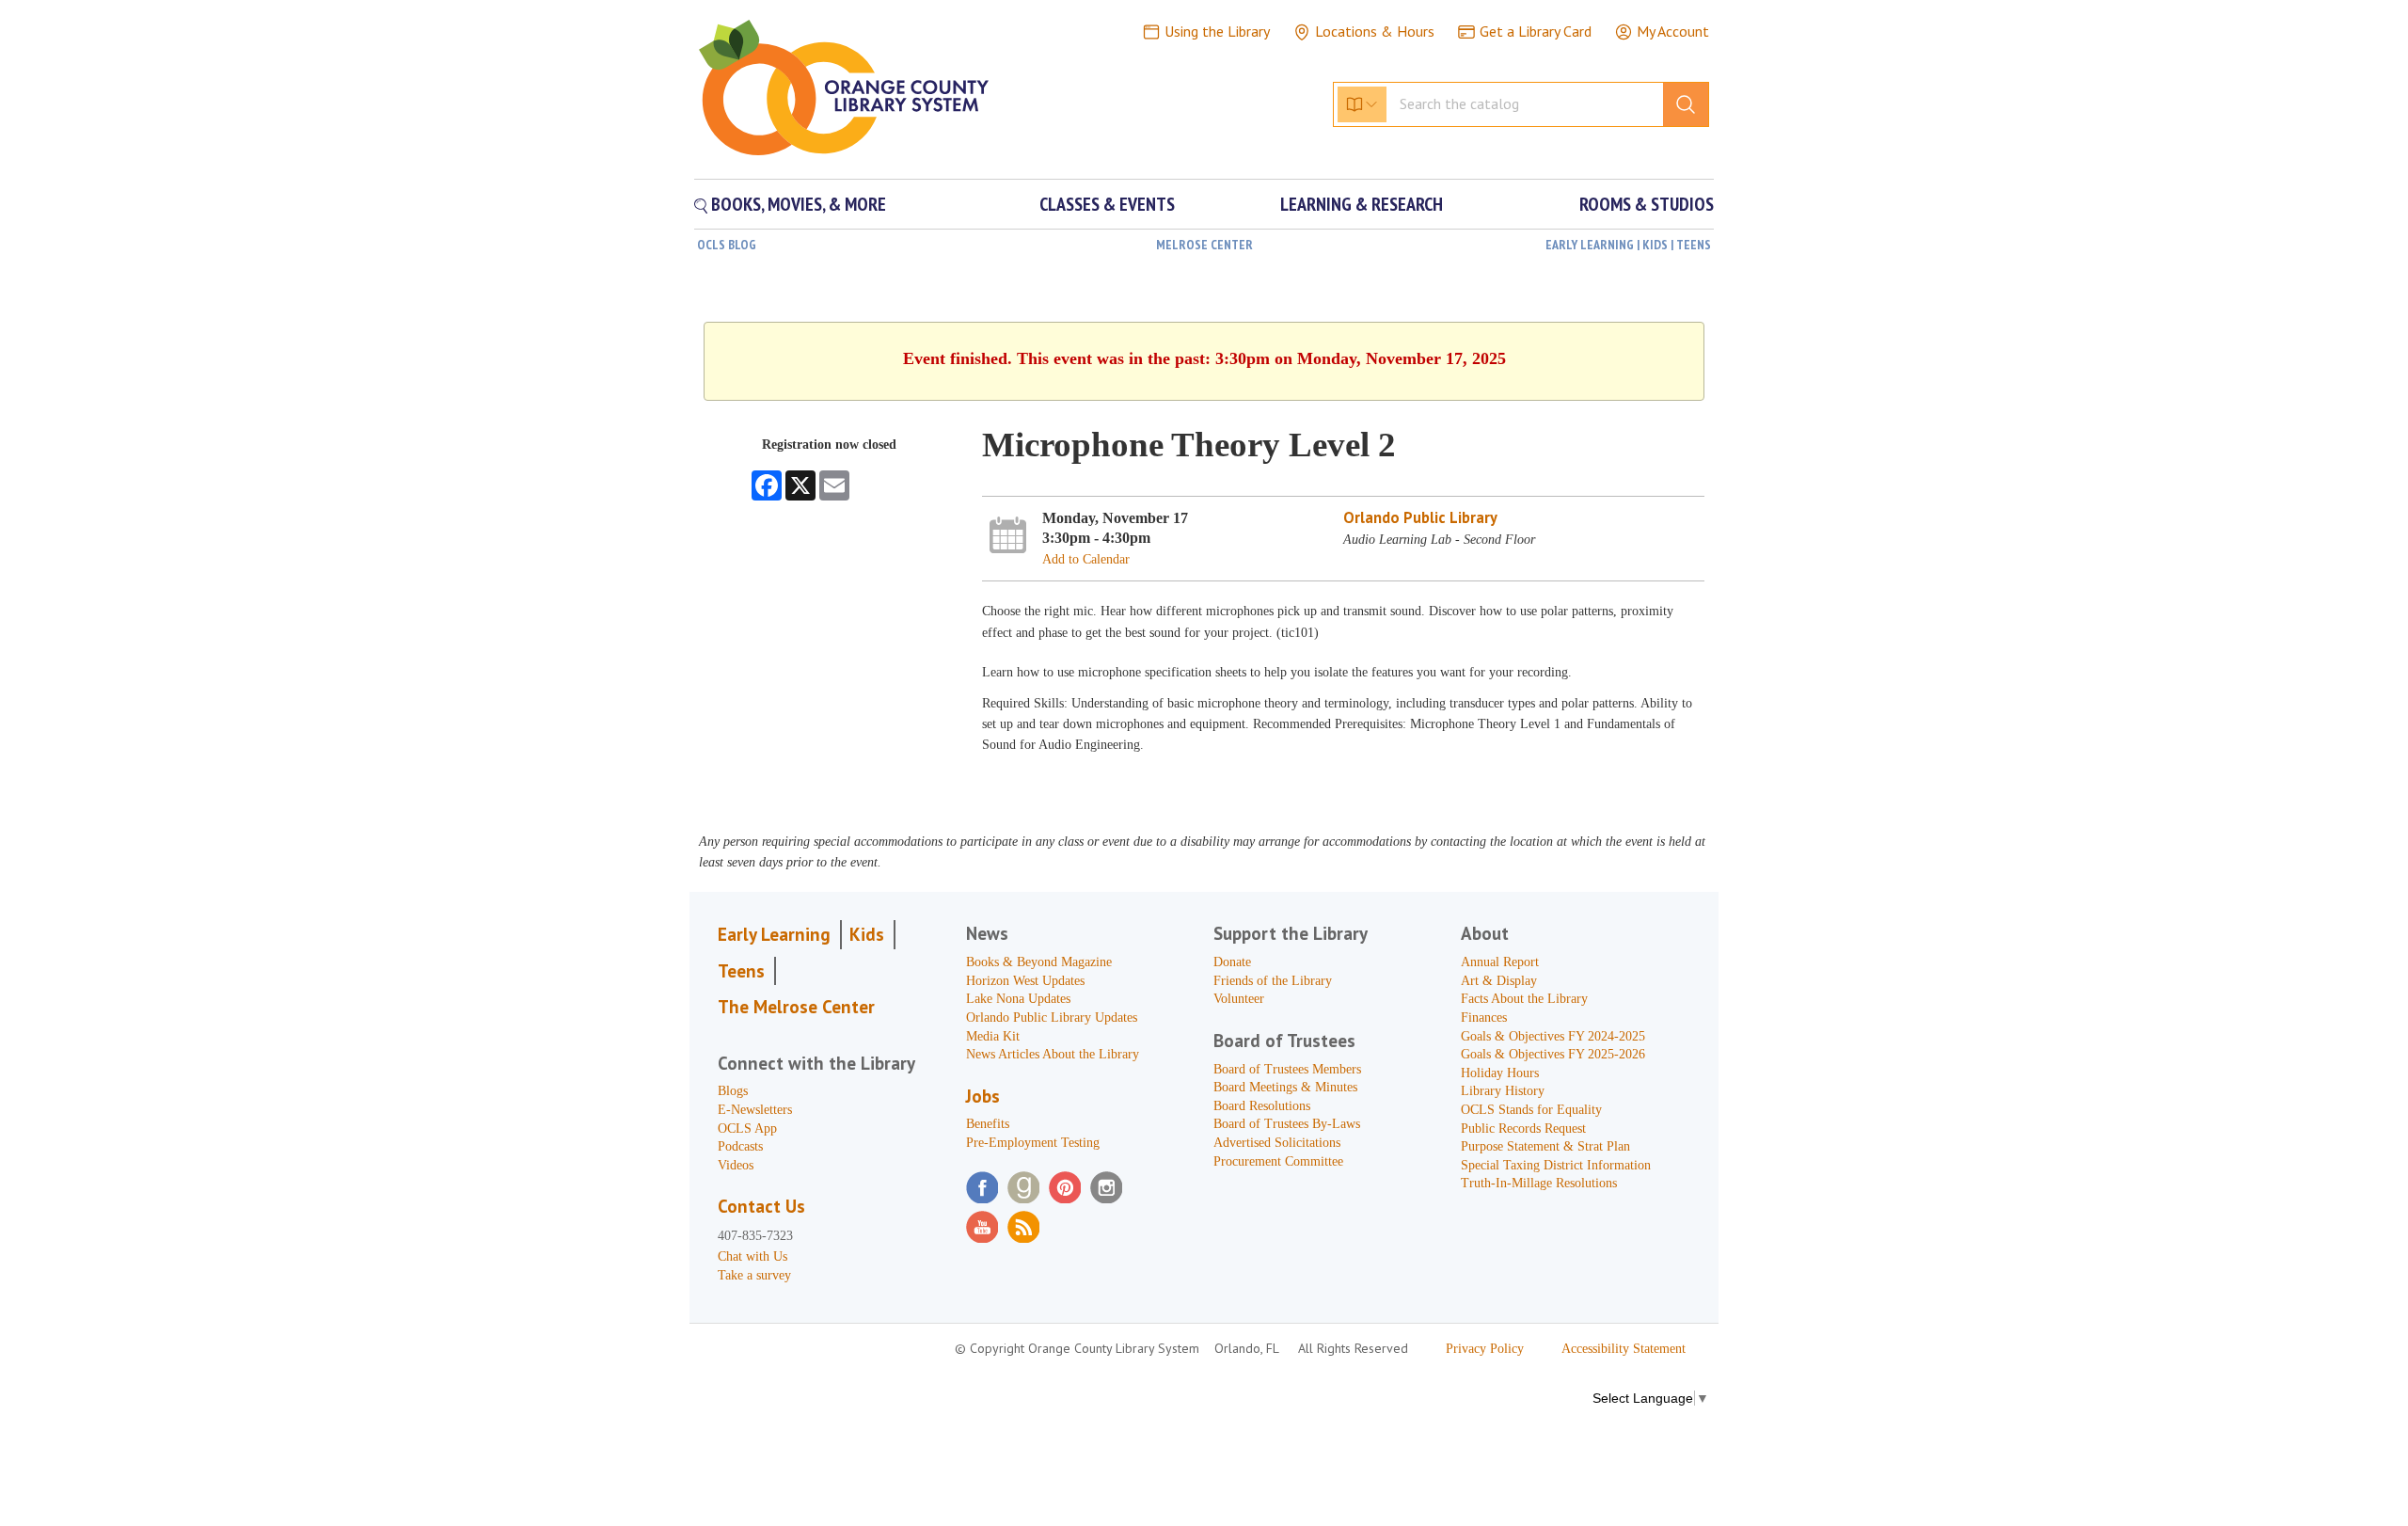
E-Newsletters (755, 1110)
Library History (1503, 1091)
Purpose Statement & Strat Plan (1545, 1146)
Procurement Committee (1278, 1161)
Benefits (988, 1124)
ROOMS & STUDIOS (1647, 204)
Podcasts (740, 1146)
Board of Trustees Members (1287, 1069)
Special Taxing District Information (1556, 1165)
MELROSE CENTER (1204, 245)
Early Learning (774, 934)
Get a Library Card (1536, 31)
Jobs (983, 1096)
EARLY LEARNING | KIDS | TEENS (1628, 245)
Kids (867, 934)
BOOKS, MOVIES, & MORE (797, 204)
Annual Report (1500, 962)
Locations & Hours (1375, 31)
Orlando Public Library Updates (1052, 1017)
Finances (1484, 1017)
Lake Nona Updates (1018, 999)
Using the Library (1217, 31)
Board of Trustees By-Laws (1287, 1124)
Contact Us (761, 1206)
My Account (1673, 31)
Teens (741, 971)
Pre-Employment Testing (1033, 1143)
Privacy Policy (1485, 1349)
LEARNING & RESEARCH (1362, 204)
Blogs (733, 1091)
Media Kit (993, 1036)
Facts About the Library (1524, 999)
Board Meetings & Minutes (1285, 1087)
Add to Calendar (1086, 559)
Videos (736, 1165)
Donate (1232, 962)
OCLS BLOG (727, 245)
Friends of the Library (1273, 981)
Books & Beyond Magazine (1039, 962)
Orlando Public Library (1420, 517)
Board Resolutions (1262, 1106)
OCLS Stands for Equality (1531, 1110)
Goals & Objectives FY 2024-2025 (1553, 1036)
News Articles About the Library (1053, 1054)
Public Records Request (1523, 1129)
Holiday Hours (1500, 1073)
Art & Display (1499, 981)
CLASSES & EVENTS (1107, 204)
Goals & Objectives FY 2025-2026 (1553, 1054)
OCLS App (747, 1129)
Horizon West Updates (1025, 981)
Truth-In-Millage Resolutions (1539, 1183)
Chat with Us (752, 1256)
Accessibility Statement (1624, 1349)
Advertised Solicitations (1277, 1143)
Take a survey (754, 1275)
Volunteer (1239, 999)
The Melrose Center (796, 1007)
